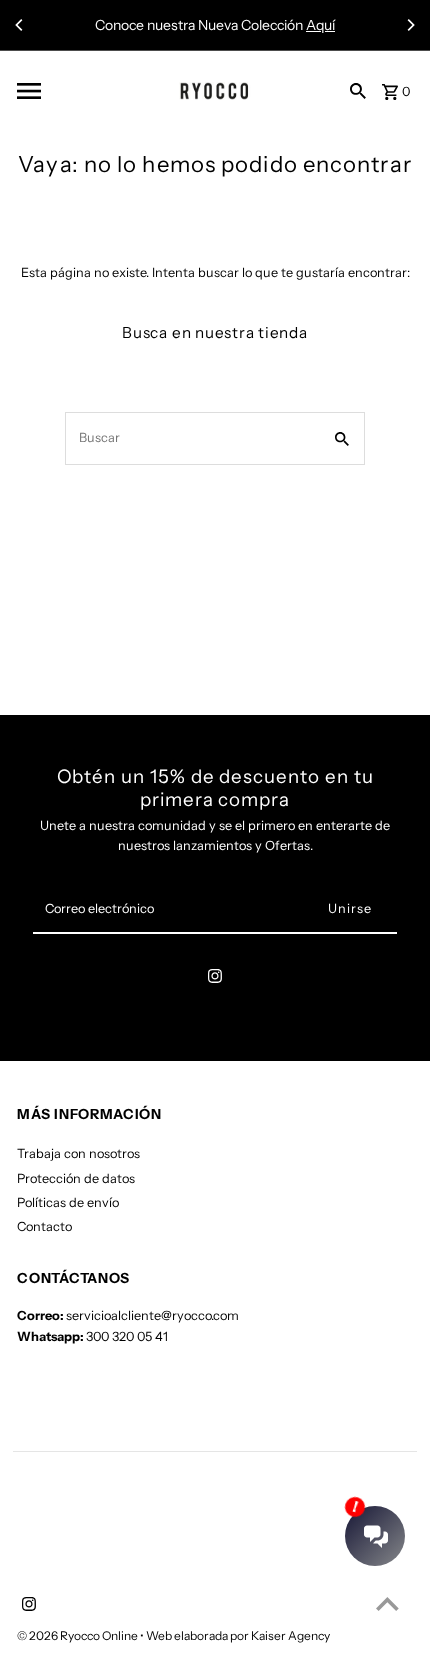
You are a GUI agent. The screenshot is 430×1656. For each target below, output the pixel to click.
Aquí (320, 25)
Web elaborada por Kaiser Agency (238, 1635)
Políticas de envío (68, 1202)
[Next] (410, 25)
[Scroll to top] (387, 1603)
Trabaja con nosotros (78, 1153)
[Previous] (20, 25)
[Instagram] (215, 979)
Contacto (44, 1226)
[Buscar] (358, 90)
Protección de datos (76, 1178)
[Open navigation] (71, 91)
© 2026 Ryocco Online (78, 1635)
